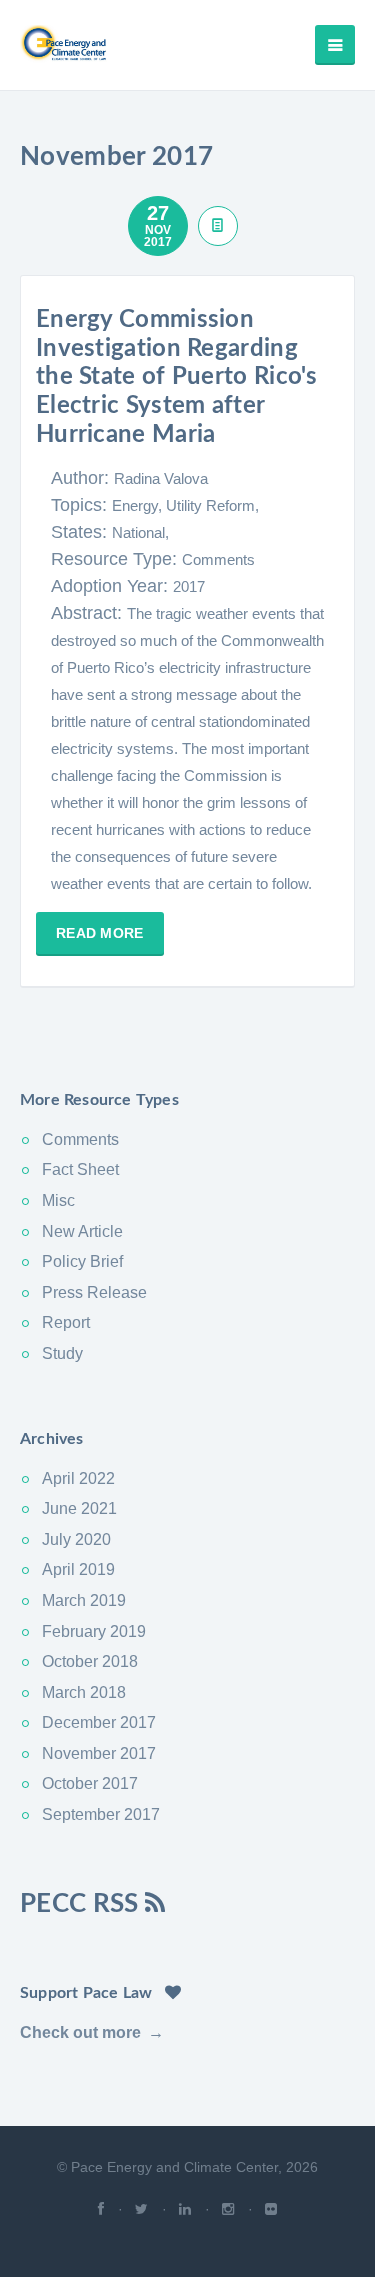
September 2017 (101, 1814)
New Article (82, 1231)
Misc (58, 1200)
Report (66, 1322)
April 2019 (78, 1569)
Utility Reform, (212, 505)
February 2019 (94, 1631)
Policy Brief (82, 1261)
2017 (189, 586)
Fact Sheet (80, 1169)
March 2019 (84, 1600)
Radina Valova (161, 478)
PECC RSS (82, 1904)
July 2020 (76, 1539)
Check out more (80, 2032)
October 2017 (90, 1783)
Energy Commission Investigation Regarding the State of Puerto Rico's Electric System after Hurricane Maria (177, 377)
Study (62, 1353)
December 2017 (99, 1722)
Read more (100, 933)
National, (140, 532)
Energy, (139, 505)
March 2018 (84, 1692)
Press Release (94, 1292)
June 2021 (79, 1508)
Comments (218, 559)
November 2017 (99, 1753)
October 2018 (90, 1661)
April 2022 (78, 1478)
